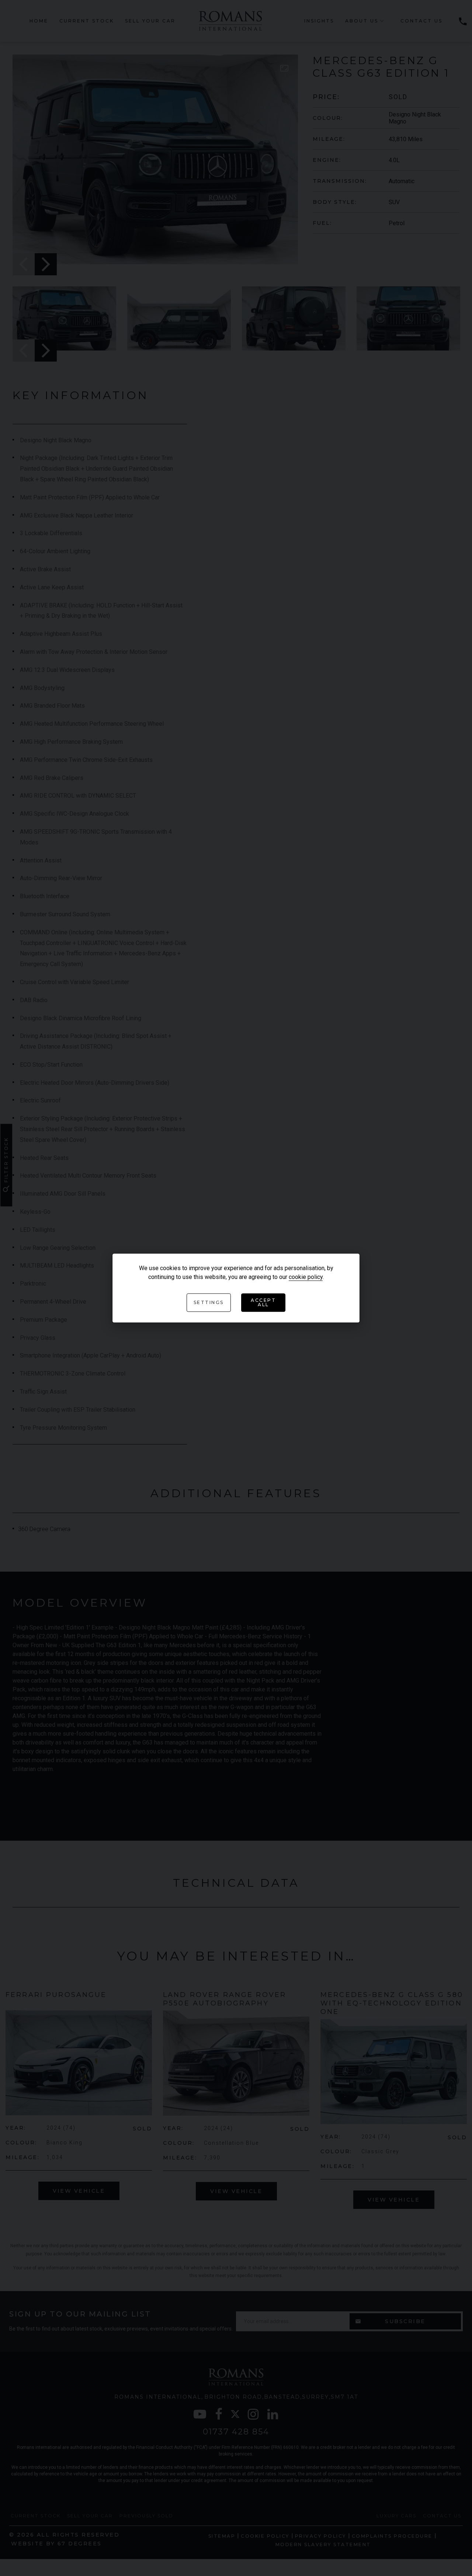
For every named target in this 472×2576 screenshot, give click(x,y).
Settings (209, 1303)
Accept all (263, 1303)
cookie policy (306, 1277)
